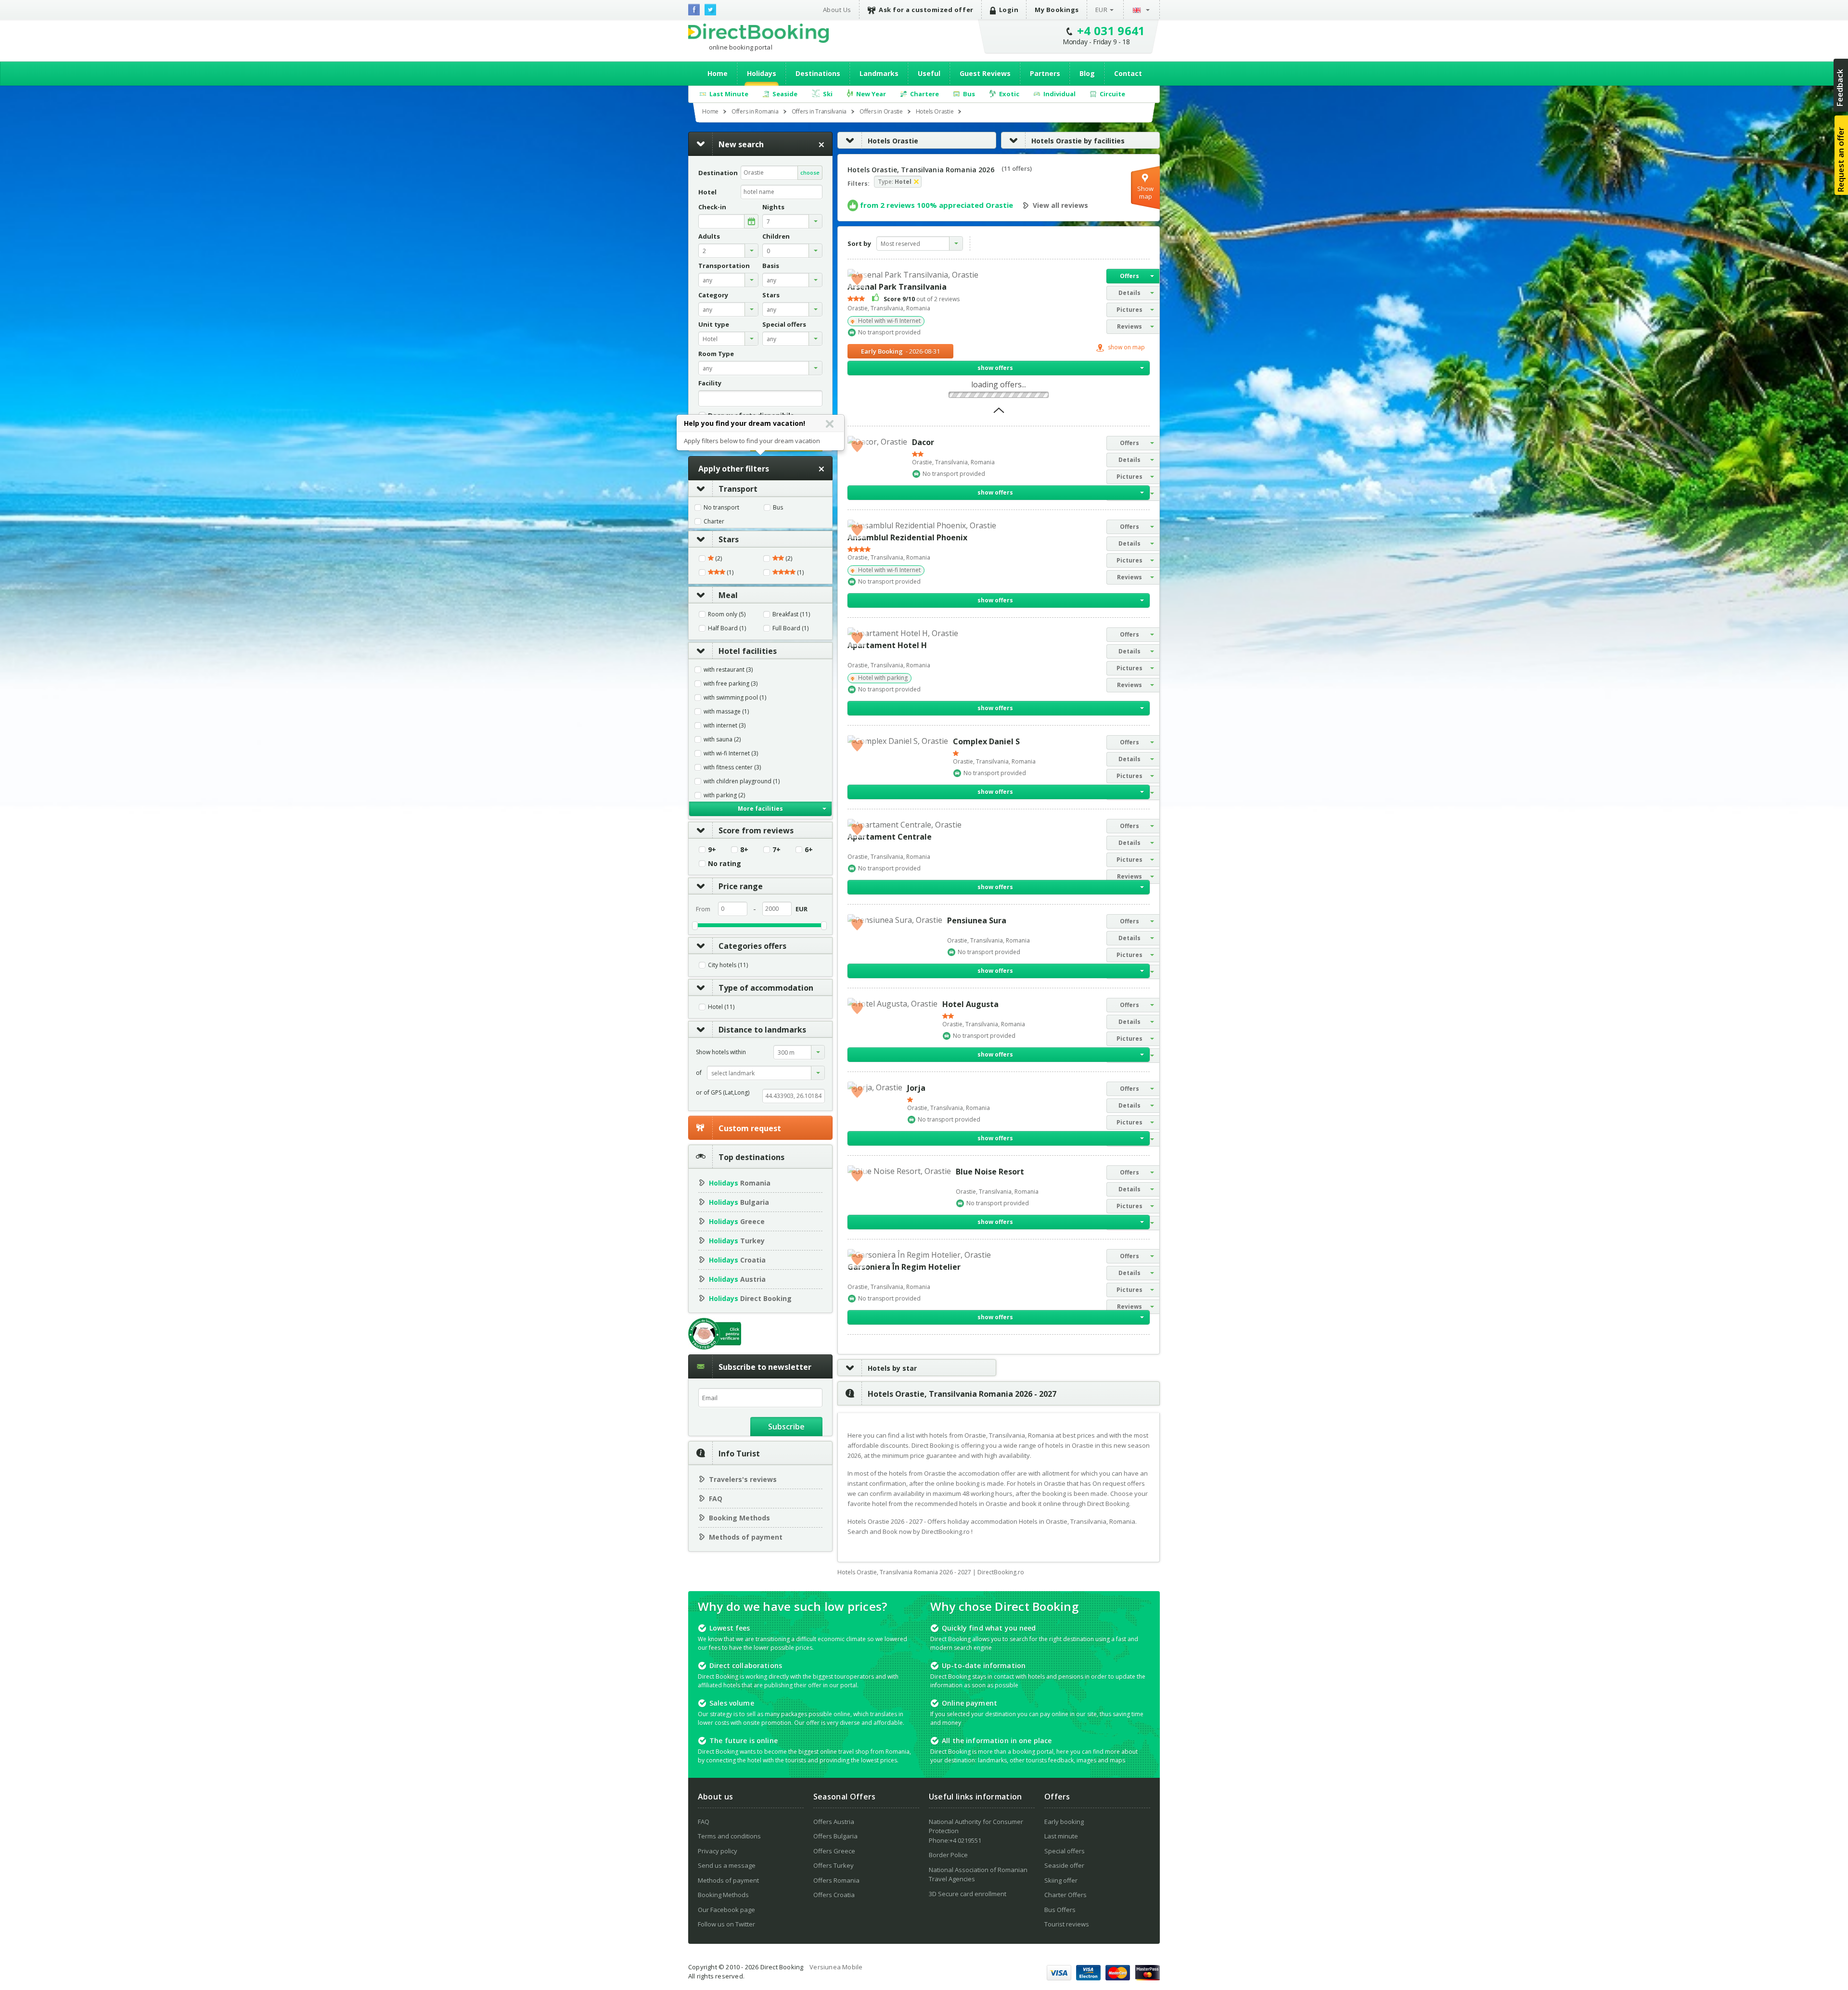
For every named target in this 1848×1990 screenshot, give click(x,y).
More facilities (760, 809)
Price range (741, 886)
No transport (721, 508)
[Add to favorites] (857, 279)
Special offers (1065, 1851)
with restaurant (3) (728, 670)
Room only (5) (727, 614)
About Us (837, 10)
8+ (744, 850)
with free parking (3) (731, 684)
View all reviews (1060, 205)
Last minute (1061, 1836)
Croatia (737, 1260)
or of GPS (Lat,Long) (723, 1092)
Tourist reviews (1067, 1924)
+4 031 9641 (1111, 31)
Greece (737, 1221)
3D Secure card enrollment (968, 1894)
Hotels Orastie (893, 141)
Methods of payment (746, 1537)
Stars (729, 539)
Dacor (923, 442)
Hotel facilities (748, 651)
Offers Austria (834, 1822)
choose (810, 172)
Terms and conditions (729, 1836)
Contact (1128, 73)
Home (718, 73)
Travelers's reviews (743, 1479)
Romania (740, 1183)
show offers (995, 368)
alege (751, 221)
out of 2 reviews (922, 299)
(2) (718, 559)
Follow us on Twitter (726, 1924)
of (699, 1073)
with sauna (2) (722, 740)
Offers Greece (834, 1851)
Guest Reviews (985, 73)
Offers (1129, 276)
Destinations (818, 73)
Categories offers (752, 946)
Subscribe (786, 1427)
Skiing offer (1061, 1880)
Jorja (916, 1088)
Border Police (948, 1855)
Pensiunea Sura (977, 920)
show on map (1126, 348)
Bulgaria (739, 1202)
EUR (1102, 10)
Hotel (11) (721, 1007)
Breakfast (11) (791, 614)
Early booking (1064, 1822)
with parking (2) (724, 795)
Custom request (750, 1128)
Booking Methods (739, 1518)
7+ (776, 850)
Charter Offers (1065, 1895)
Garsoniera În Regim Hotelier (904, 1267)
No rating (725, 864)
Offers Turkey (834, 1865)
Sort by (859, 243)
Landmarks (879, 73)
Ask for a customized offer (926, 10)
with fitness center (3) (732, 767)
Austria (737, 1279)
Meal (728, 595)
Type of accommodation (766, 988)
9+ (712, 850)
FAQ (716, 1499)
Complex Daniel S (986, 741)
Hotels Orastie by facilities (1078, 141)
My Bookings (1057, 10)
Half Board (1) (727, 628)
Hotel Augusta (970, 1004)
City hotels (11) (728, 965)
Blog (1087, 73)
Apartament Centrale (890, 837)
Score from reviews (756, 830)
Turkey (737, 1241)
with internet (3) (725, 726)
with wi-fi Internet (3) (731, 753)
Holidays (762, 73)
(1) (729, 573)
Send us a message (727, 1865)
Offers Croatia (834, 1895)
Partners (1045, 73)
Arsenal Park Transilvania (897, 287)
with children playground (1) (742, 781)
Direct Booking (758, 33)
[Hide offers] (999, 413)
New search (741, 144)
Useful (929, 73)
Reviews (1129, 326)
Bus (778, 508)
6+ (809, 850)
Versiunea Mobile (836, 1967)
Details (1129, 293)
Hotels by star (892, 1368)
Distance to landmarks (762, 1030)
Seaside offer (1064, 1865)
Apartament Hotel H (887, 645)
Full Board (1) (790, 628)
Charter (714, 522)
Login (1009, 10)
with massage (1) (726, 712)
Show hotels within (721, 1052)
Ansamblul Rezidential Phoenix (907, 537)
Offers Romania (836, 1880)
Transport (738, 489)
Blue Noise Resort (990, 1172)
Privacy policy (718, 1851)
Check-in (712, 207)
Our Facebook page (726, 1910)
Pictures (1129, 310)
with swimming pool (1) (735, 698)
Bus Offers (1060, 1910)
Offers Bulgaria (835, 1836)
